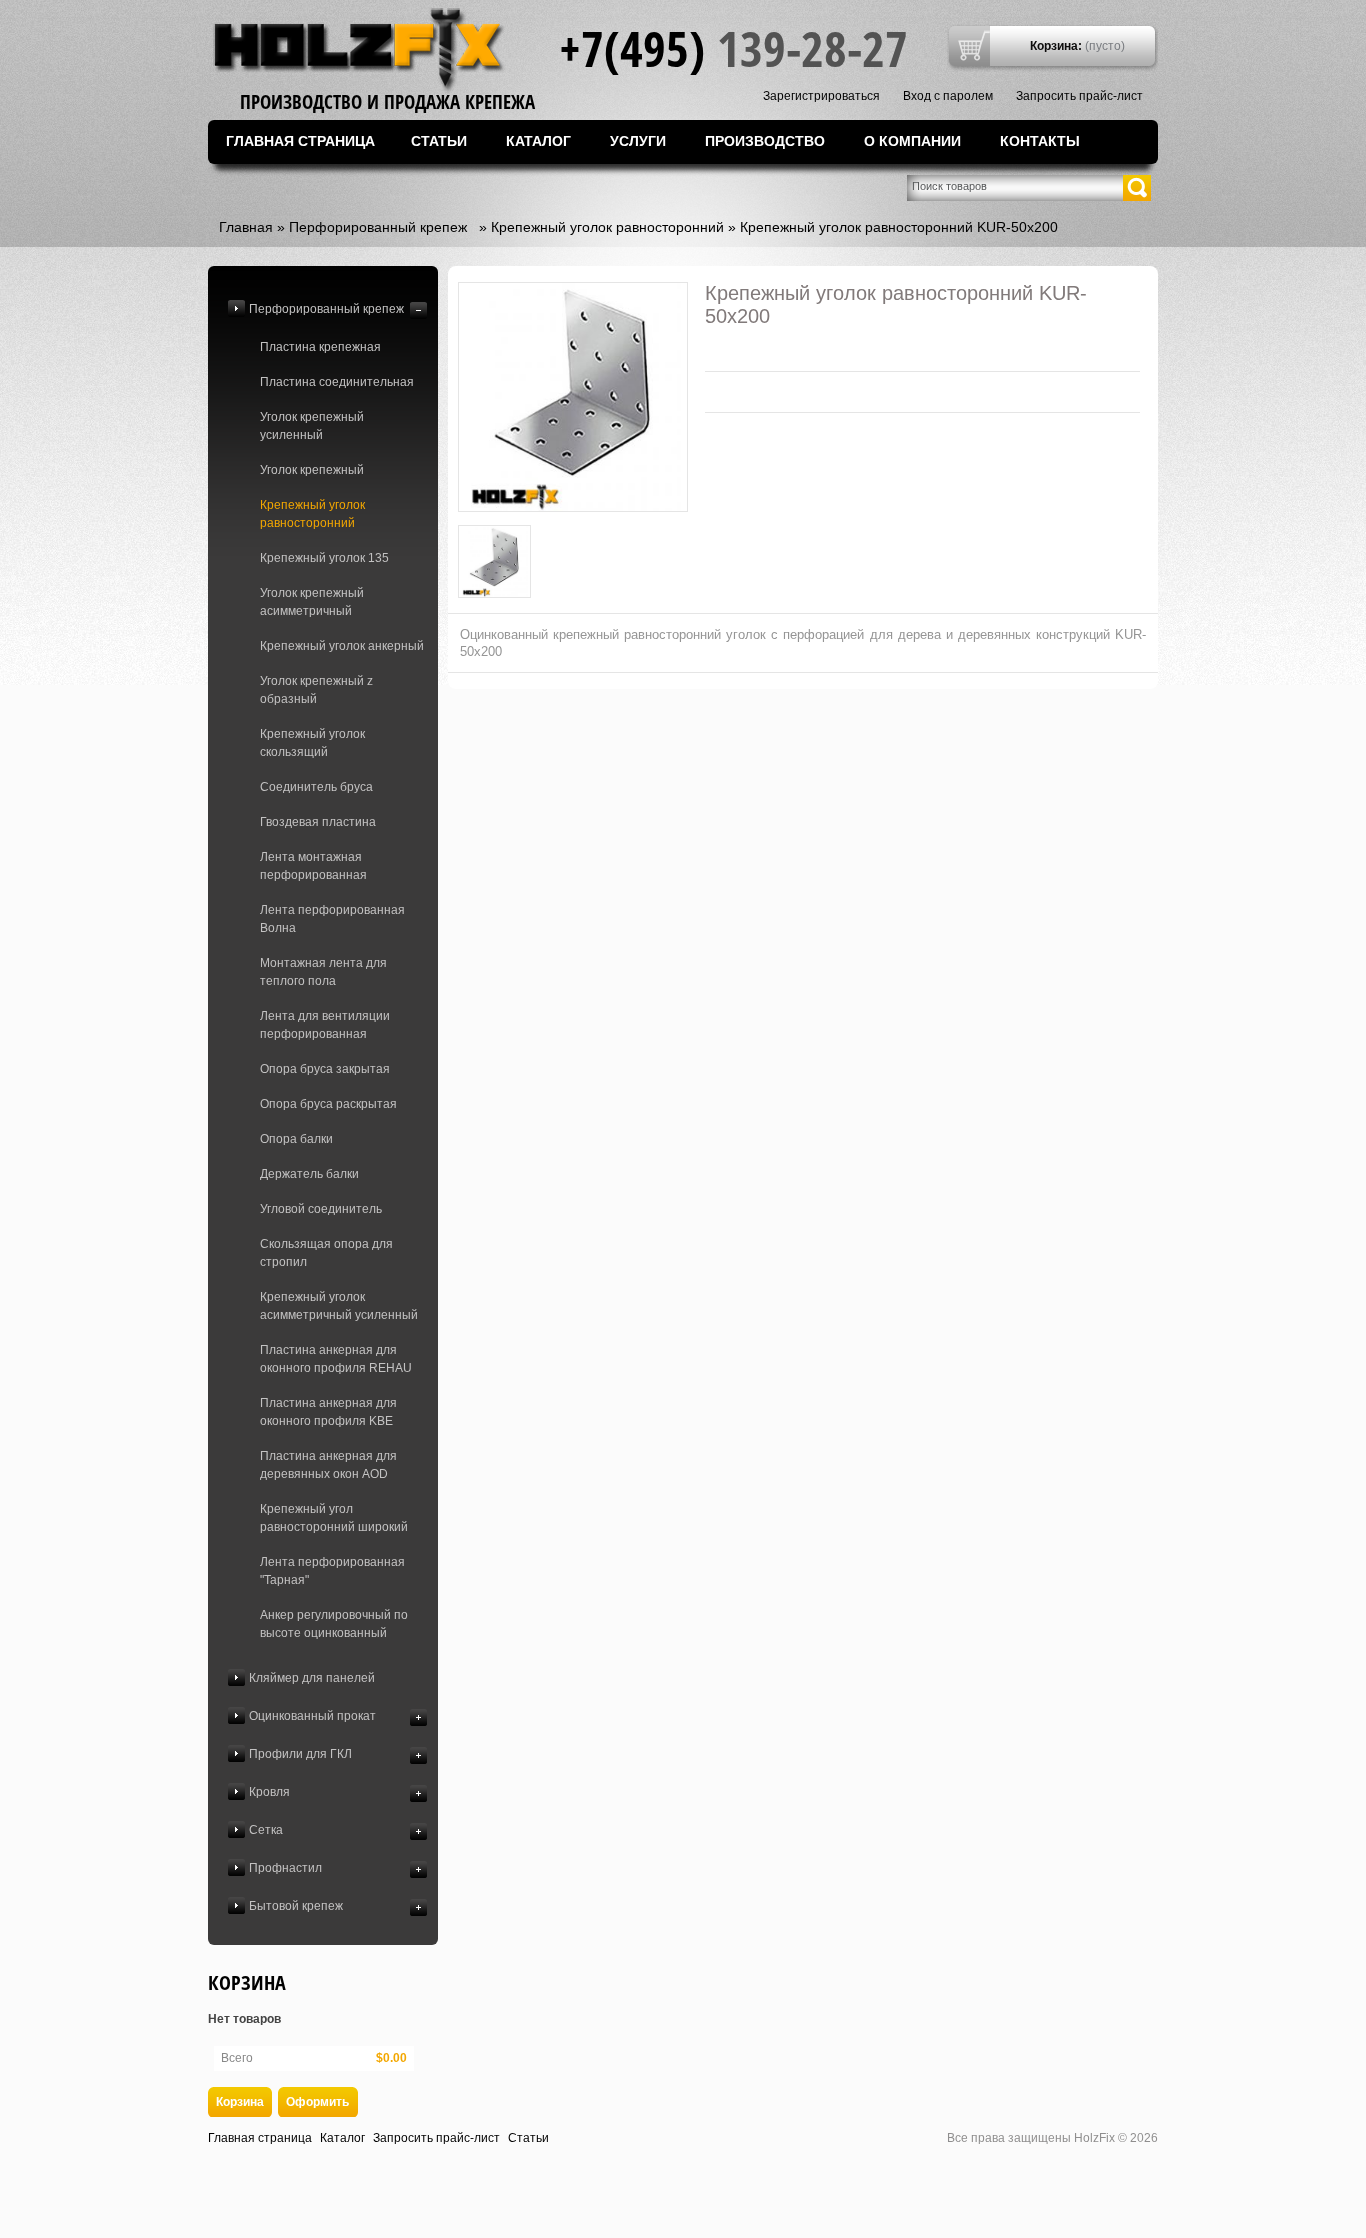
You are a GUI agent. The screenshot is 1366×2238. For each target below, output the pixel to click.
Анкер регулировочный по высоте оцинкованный (334, 1624)
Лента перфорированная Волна (332, 919)
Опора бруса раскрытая (328, 1104)
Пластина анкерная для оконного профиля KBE (328, 1412)
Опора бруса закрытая (325, 1069)
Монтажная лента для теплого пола (323, 972)
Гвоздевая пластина (318, 822)
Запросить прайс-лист (1079, 96)
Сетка (266, 1830)
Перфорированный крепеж (378, 227)
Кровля (269, 1792)
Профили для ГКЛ (300, 1754)
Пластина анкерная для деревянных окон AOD (328, 1465)
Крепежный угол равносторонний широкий (334, 1518)
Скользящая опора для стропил (326, 1253)
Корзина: (1056, 46)
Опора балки (296, 1139)
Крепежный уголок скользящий (312, 743)
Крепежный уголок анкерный (342, 646)
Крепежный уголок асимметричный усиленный (339, 1306)
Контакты (1040, 141)
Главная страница (300, 141)
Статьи (439, 141)
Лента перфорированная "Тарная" (332, 1571)
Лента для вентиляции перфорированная (325, 1025)
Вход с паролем (948, 96)
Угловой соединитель (321, 1209)
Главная (246, 227)
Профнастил (285, 1868)
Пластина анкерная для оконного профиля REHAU (336, 1359)
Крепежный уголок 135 (324, 558)
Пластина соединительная (337, 382)
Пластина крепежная (320, 347)
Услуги (638, 141)
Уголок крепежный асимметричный (312, 602)
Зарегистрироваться (821, 96)
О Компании (912, 141)
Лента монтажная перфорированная (313, 866)
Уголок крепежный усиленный (312, 426)
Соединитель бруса (316, 787)
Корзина (247, 1982)
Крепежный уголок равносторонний (607, 227)
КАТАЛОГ (538, 141)
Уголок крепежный (312, 470)
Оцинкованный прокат (312, 1716)
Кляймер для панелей (312, 1678)
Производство (765, 141)
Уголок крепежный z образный (316, 690)
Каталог (342, 2138)
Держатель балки (309, 1174)
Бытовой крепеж (296, 1906)
